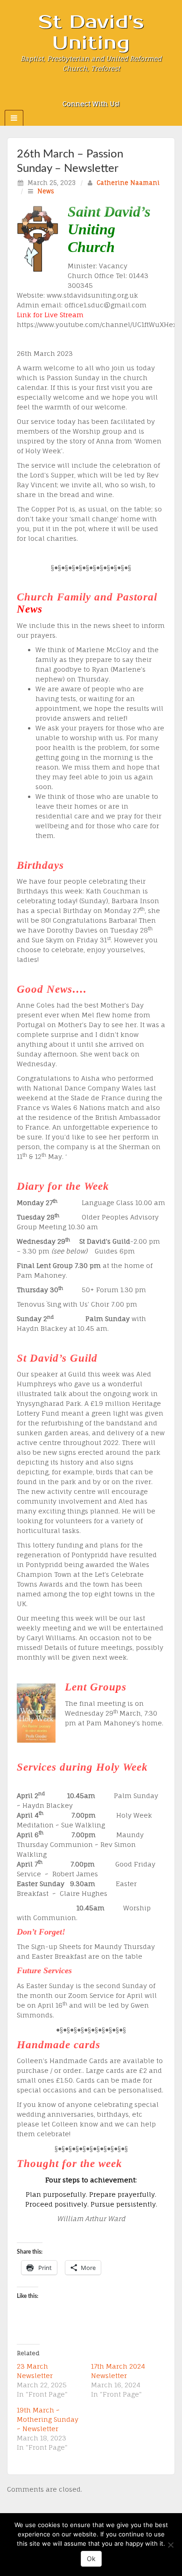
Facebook (79, 91)
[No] (170, 2545)
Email (66, 91)
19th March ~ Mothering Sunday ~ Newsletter (48, 2419)
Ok (91, 2559)
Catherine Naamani (128, 183)
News (46, 191)
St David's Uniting (91, 33)
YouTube (116, 91)
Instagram (91, 91)
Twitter (104, 91)
